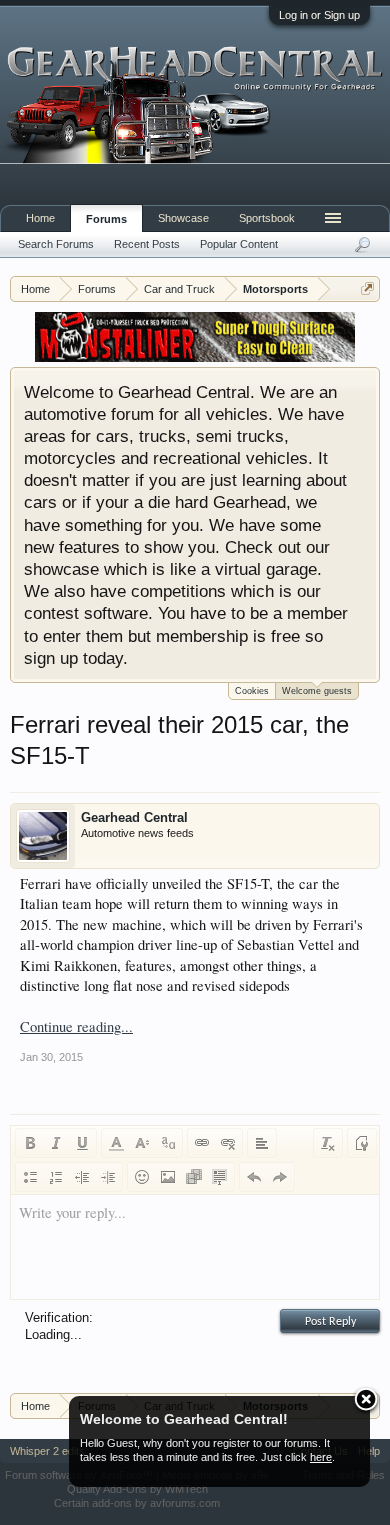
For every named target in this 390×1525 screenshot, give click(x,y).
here (321, 1457)
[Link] (202, 1143)
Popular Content (239, 244)
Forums (106, 219)
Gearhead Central (134, 817)
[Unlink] (228, 1143)
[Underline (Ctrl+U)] (82, 1143)
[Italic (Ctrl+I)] (56, 1143)
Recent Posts (147, 244)
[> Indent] (108, 1177)
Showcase (183, 218)
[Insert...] (220, 1177)
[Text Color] (116, 1143)
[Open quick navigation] (367, 288)
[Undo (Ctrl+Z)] (254, 1177)
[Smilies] (142, 1177)
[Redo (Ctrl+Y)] (280, 1177)
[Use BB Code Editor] (362, 1143)
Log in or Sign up (319, 15)
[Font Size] (142, 1143)
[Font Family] (168, 1143)
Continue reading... (76, 1026)
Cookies (252, 691)
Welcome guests (317, 691)
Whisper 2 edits (47, 1451)
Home (40, 218)
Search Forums (56, 244)
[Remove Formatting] (328, 1143)
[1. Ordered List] (56, 1177)
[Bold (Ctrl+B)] (30, 1143)
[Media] (194, 1177)
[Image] (168, 1177)
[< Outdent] (82, 1177)
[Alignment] (262, 1143)
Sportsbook (267, 218)
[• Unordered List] (30, 1177)
